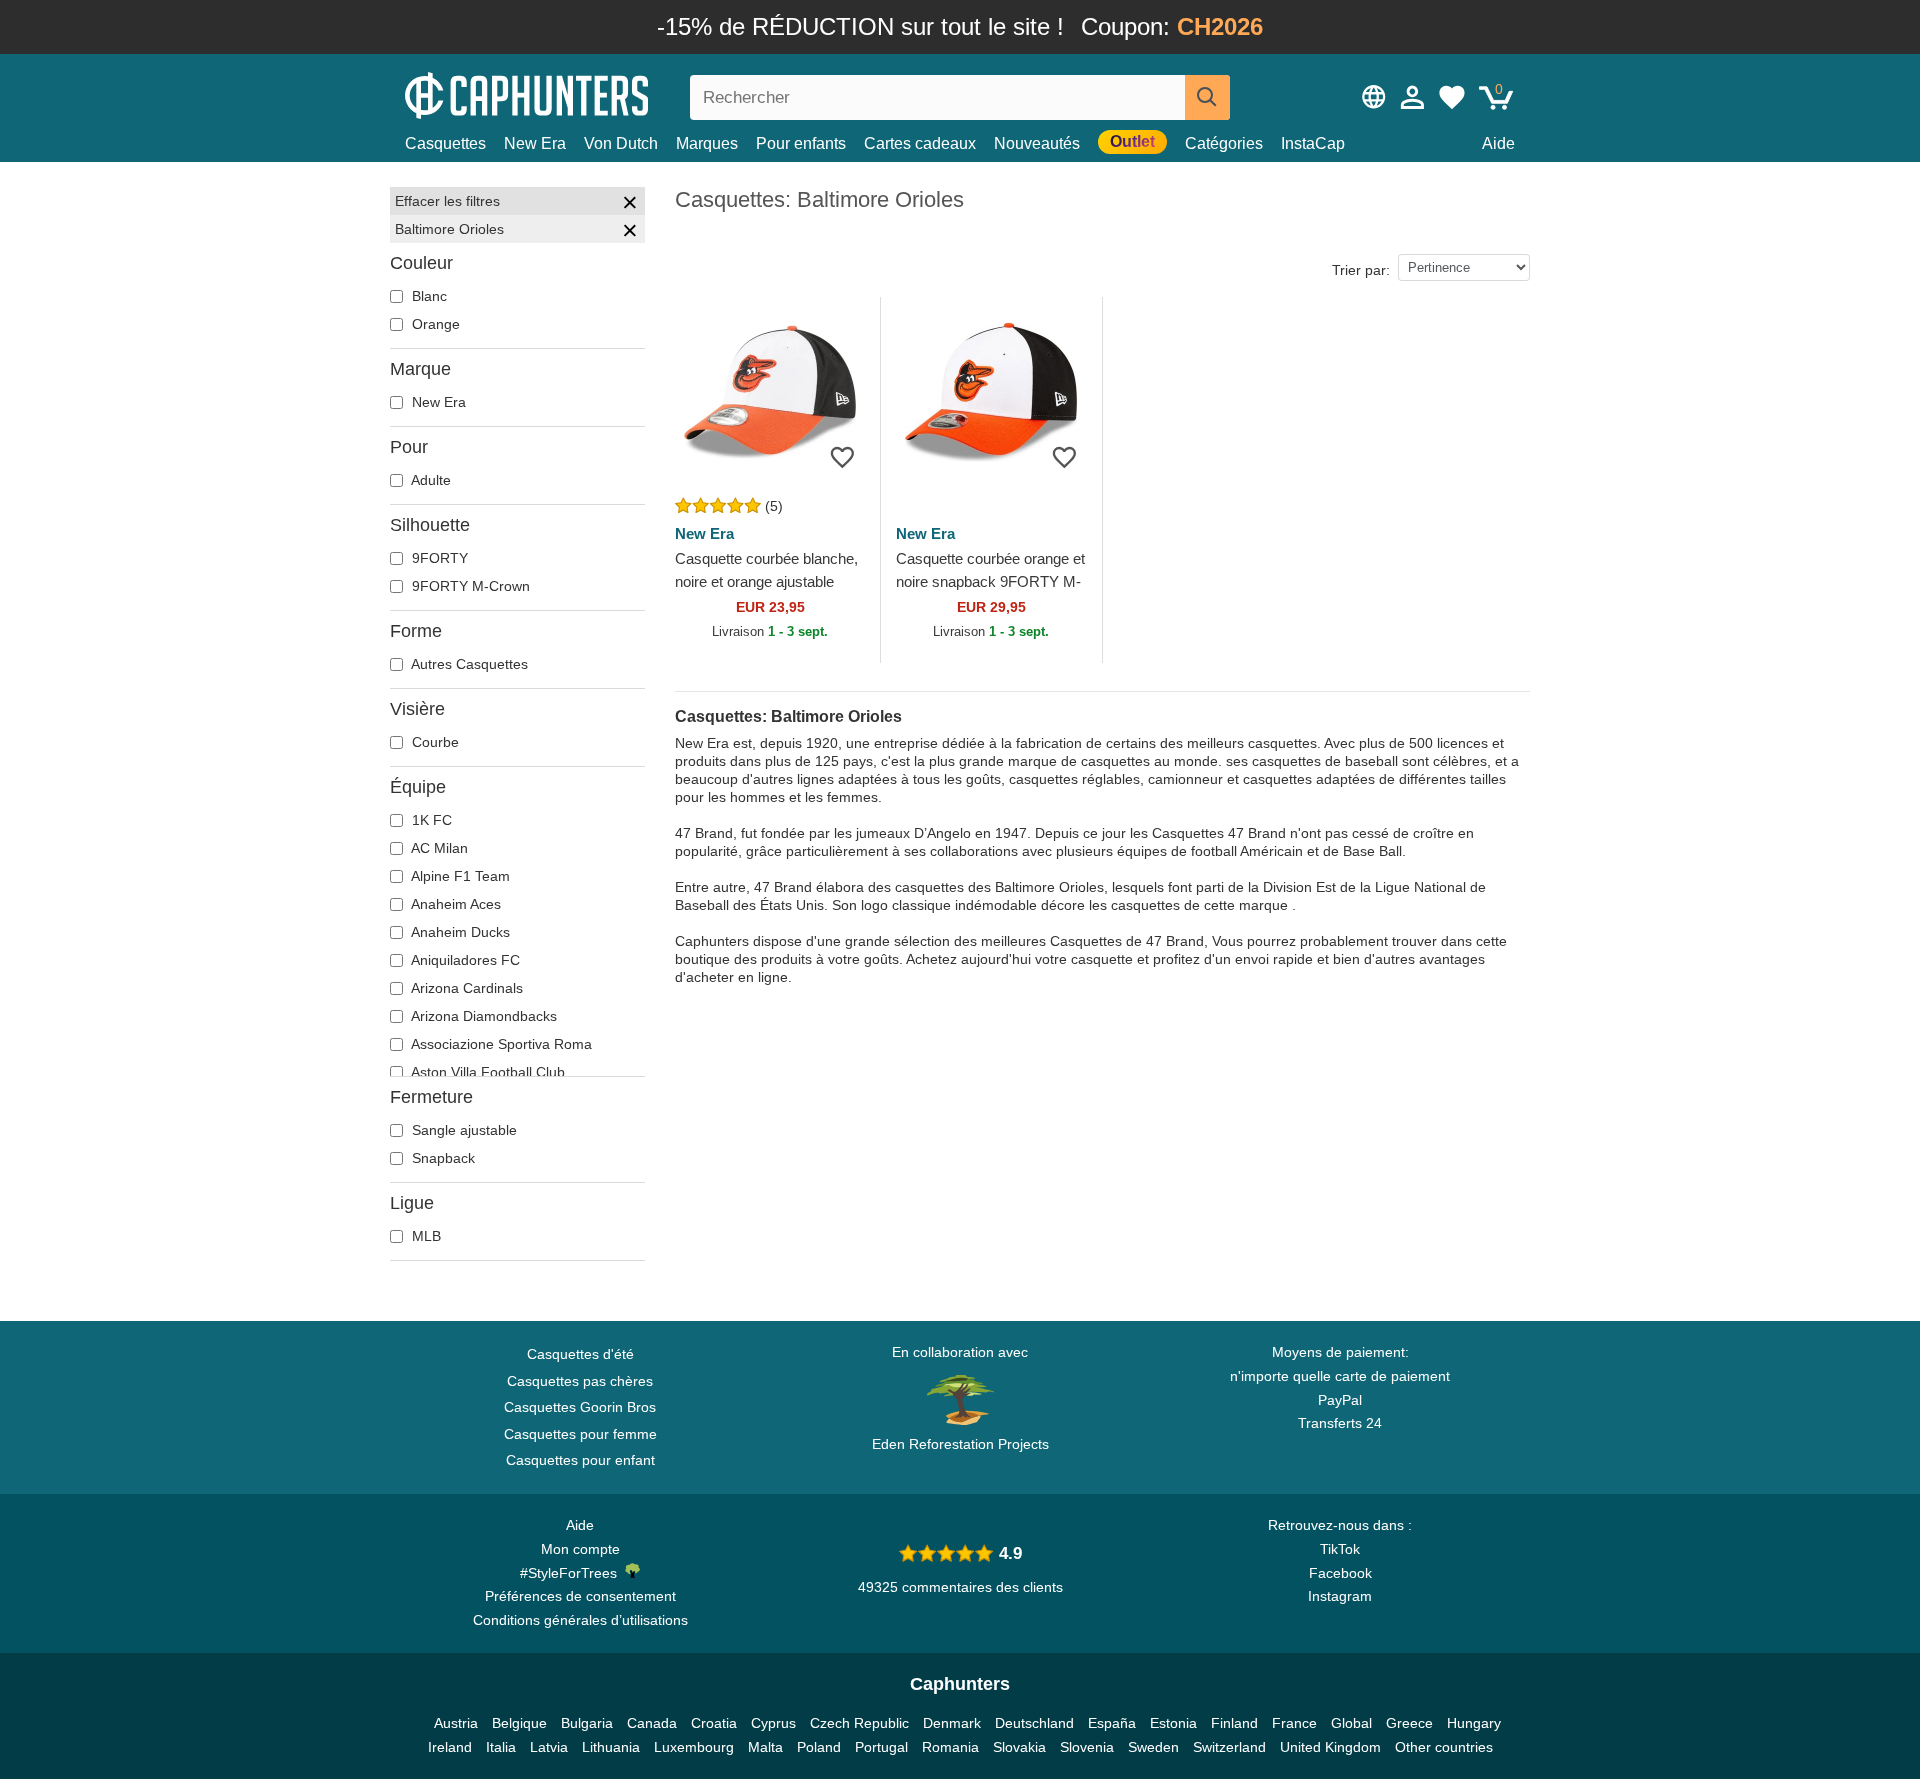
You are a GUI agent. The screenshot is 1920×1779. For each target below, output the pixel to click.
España (1112, 1723)
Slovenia (1087, 1747)
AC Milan (438, 848)
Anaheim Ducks (459, 932)
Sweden (1153, 1747)
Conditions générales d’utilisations (580, 1620)
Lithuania (611, 1747)
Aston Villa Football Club (486, 1072)
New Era (535, 143)
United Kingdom (1330, 1747)
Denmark (952, 1723)
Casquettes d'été (580, 1354)
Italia (501, 1747)
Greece (1409, 1723)
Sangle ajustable (462, 1130)
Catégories (1224, 143)
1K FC (430, 820)
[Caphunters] (580, 93)
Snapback (441, 1158)
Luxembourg (694, 1747)
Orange (434, 324)
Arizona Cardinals (465, 988)
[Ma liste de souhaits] (1452, 97)
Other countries (1444, 1747)
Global (1351, 1723)
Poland (819, 1747)
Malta (765, 1747)
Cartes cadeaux (920, 143)
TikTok (1340, 1549)
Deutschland (1034, 1723)
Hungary (1474, 1723)
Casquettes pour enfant (580, 1460)
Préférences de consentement (580, 1596)
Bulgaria (587, 1723)
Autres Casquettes (468, 664)
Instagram (1340, 1596)
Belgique (519, 1723)
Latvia (549, 1747)
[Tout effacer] (630, 205)
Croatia (714, 1723)
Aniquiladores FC (464, 960)
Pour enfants (801, 143)
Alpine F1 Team (459, 876)
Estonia (1173, 1723)
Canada (652, 1723)
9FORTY (438, 558)
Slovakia (1019, 1747)
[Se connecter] (1413, 97)
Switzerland (1229, 1747)
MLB (424, 1236)
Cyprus (773, 1723)
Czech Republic (859, 1723)
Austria (456, 1723)
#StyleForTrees (572, 1573)
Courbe (433, 742)
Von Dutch (621, 143)
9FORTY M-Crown (469, 586)
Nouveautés (1037, 143)
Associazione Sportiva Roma (500, 1044)
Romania (950, 1747)
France (1294, 1723)
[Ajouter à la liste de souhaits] (842, 456)
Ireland (450, 1747)
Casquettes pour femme (580, 1434)
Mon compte (580, 1549)
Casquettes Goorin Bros (580, 1407)
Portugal (881, 1747)
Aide (1498, 143)
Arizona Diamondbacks (482, 1016)
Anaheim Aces (454, 904)
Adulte (429, 480)
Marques (707, 143)
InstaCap (1313, 143)
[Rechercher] (1207, 97)
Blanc (427, 296)
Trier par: (1361, 270)
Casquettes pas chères (580, 1381)
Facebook (1340, 1573)
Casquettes (445, 143)
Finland (1234, 1723)
